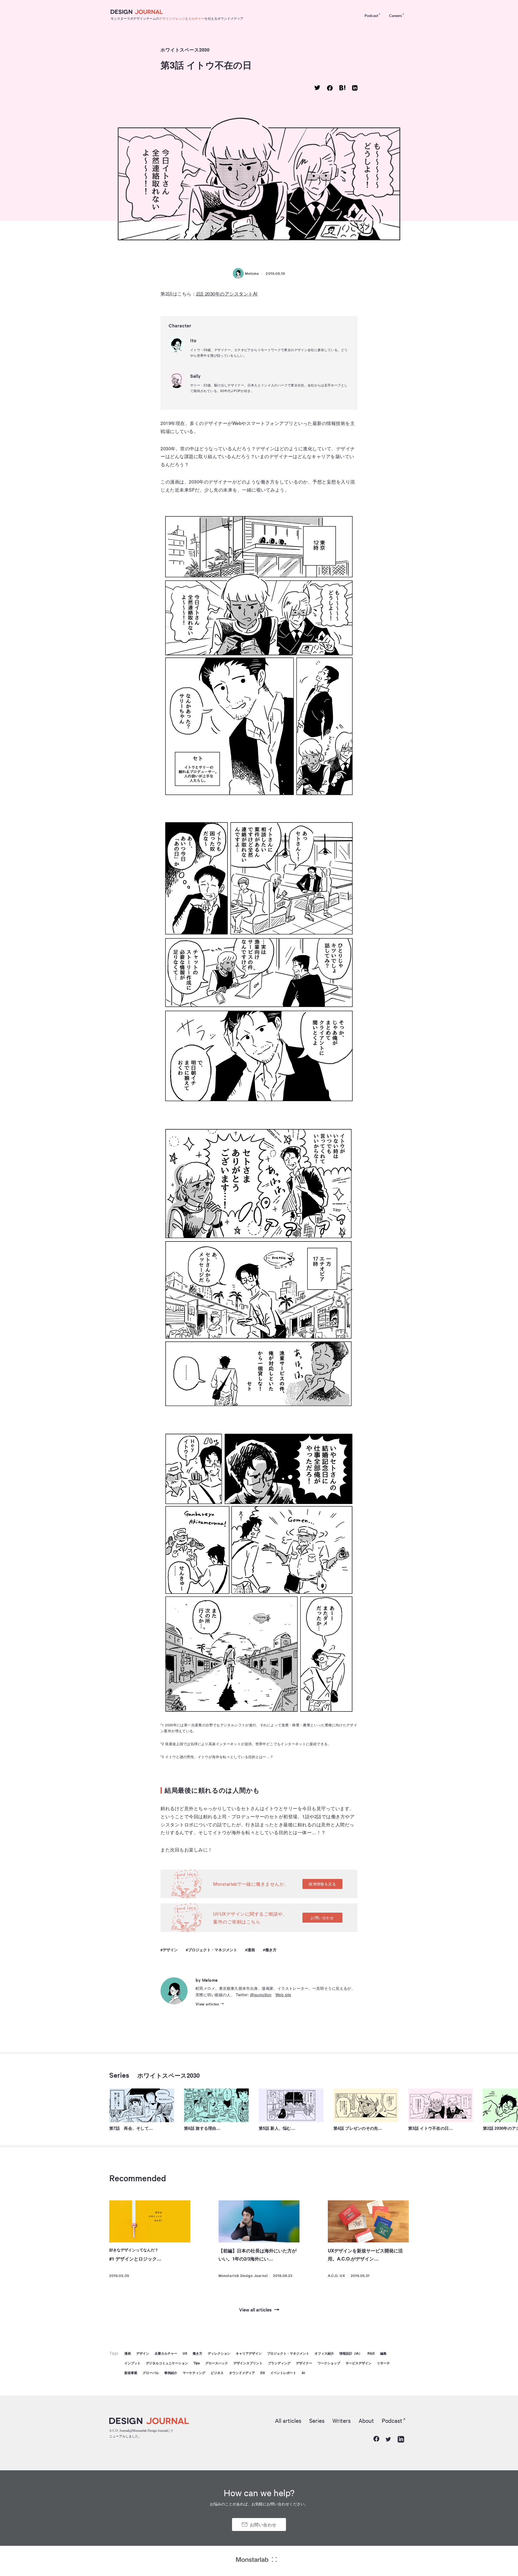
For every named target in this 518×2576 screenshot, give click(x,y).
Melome (252, 273)
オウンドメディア (242, 2373)
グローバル (151, 2373)
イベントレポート (283, 2373)
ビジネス (217, 2373)
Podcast (371, 15)
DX (263, 2373)
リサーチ (383, 2363)
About (366, 2420)
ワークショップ (329, 2363)
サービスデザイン (359, 2363)
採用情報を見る (322, 1884)
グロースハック (217, 2363)
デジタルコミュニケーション (167, 2363)
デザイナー (304, 2363)
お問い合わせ (322, 1918)
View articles (207, 2004)
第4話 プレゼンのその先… (358, 2128)
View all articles (255, 2309)
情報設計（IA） (351, 2353)
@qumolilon (261, 1995)
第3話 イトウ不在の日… (431, 2128)
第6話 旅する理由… (202, 2128)
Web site (283, 1995)
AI (303, 2373)
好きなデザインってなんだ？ (134, 2250)
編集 (383, 2353)
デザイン (170, 1950)
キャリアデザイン (249, 2353)
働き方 (271, 1950)
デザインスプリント (248, 2363)
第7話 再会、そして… (131, 2128)
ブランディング (279, 2363)
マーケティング (194, 2373)
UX (185, 2353)
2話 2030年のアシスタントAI (227, 294)
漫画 (251, 1950)
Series (119, 2075)
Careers (396, 15)
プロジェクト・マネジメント (213, 1950)
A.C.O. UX (337, 2275)
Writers (342, 2420)
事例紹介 (171, 2373)
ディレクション (219, 2353)
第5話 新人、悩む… (277, 2128)
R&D (371, 2353)
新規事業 (131, 2373)
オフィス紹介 (324, 2353)
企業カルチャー (166, 2353)
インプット (132, 2363)
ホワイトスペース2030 (185, 50)
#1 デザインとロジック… (135, 2259)
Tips (197, 2363)
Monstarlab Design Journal (243, 2275)
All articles (288, 2420)
